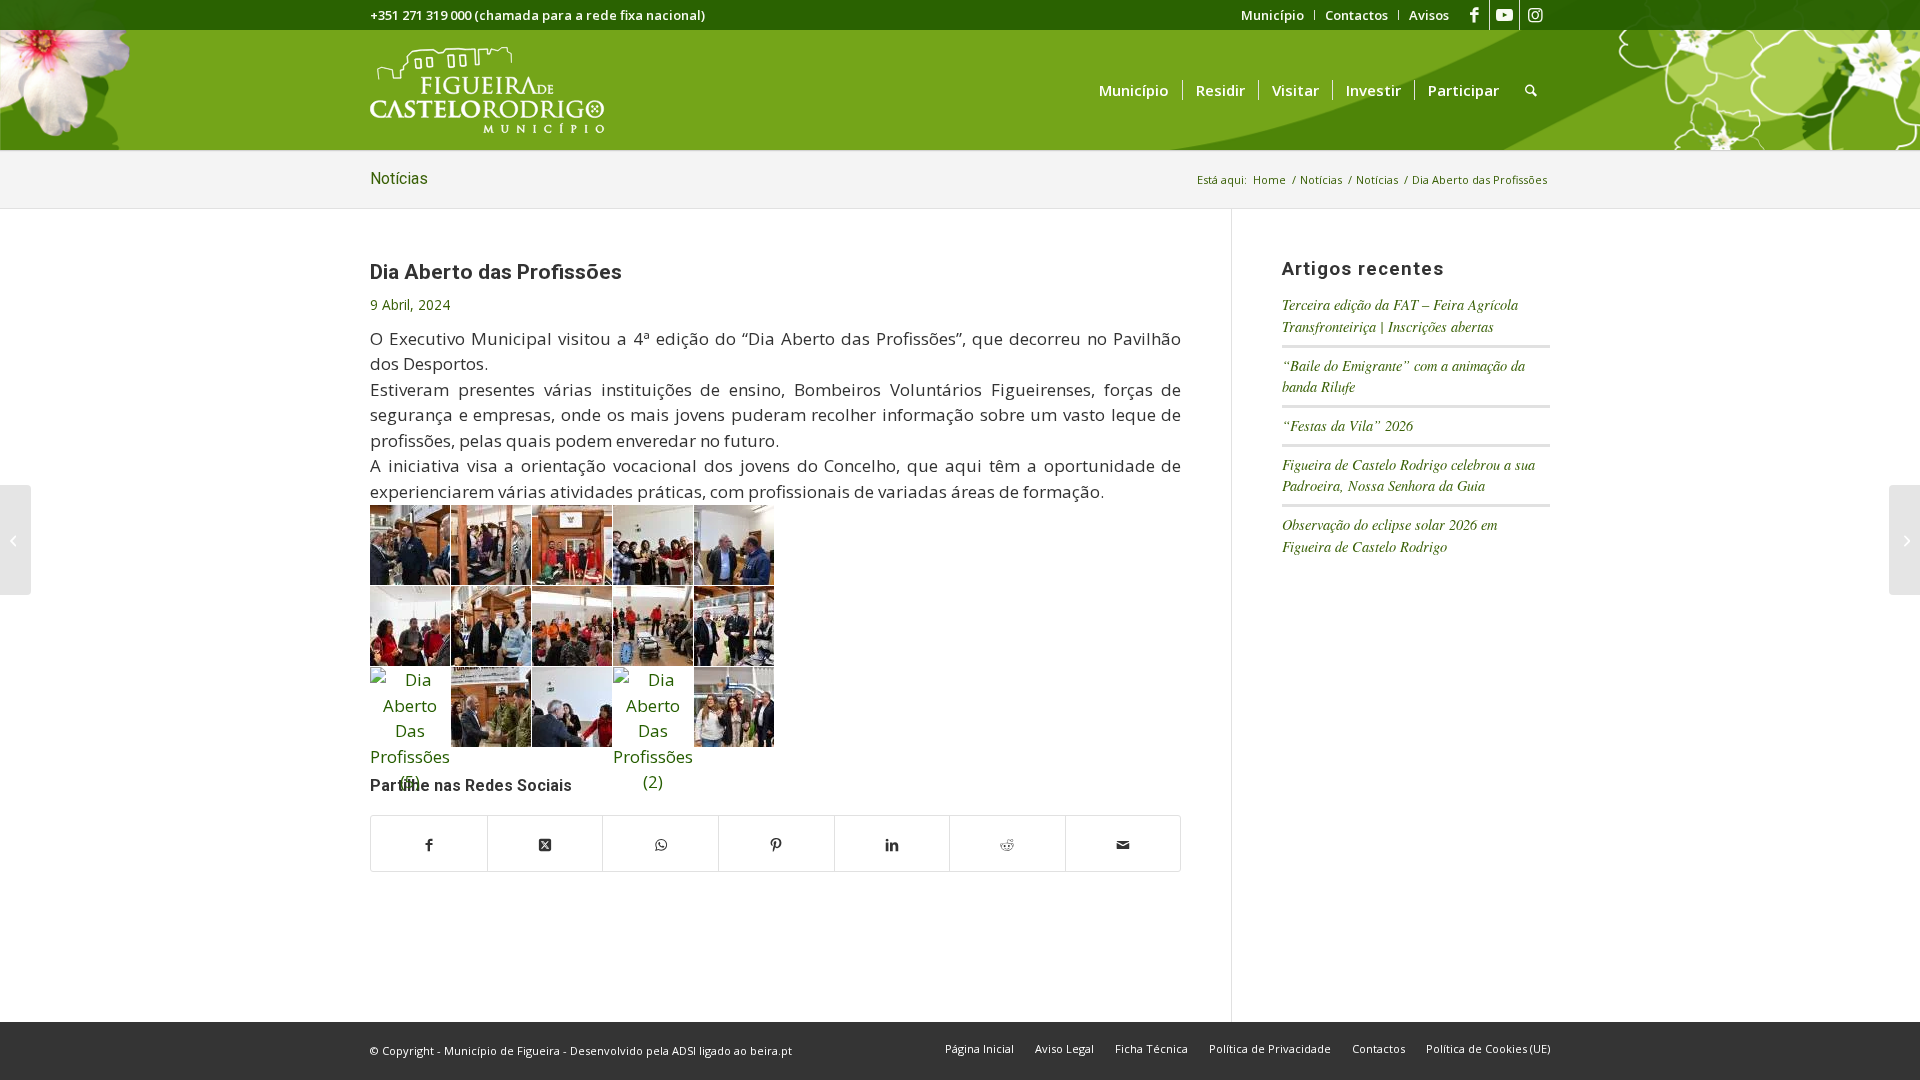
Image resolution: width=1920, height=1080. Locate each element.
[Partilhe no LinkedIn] (892, 844)
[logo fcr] (502, 90)
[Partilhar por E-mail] (1123, 844)
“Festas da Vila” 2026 (1347, 425)
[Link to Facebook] (1474, 15)
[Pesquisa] (1531, 90)
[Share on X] (545, 844)
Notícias (399, 178)
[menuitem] (1273, 15)
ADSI (684, 1050)
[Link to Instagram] (1535, 15)
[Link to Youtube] (1504, 15)
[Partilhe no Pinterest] (776, 844)
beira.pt (771, 1050)
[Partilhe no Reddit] (1007, 844)
